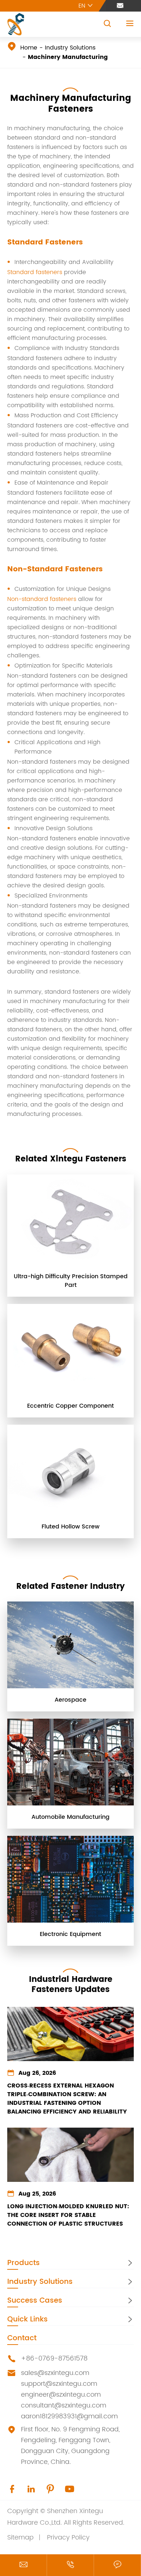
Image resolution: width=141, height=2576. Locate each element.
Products (23, 2263)
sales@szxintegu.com (55, 2373)
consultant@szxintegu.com (64, 2406)
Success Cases (35, 2301)
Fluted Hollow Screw (70, 1527)
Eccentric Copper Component (70, 1406)
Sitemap (20, 2537)
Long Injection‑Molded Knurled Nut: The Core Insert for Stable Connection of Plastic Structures (68, 2215)
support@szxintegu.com (59, 2384)
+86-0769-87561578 (54, 2359)
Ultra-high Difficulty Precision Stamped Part (71, 1281)
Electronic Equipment (70, 1934)
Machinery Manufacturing (68, 57)
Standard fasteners (35, 272)
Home (29, 48)
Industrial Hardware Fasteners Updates (71, 1985)
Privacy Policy (68, 2537)
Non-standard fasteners (42, 599)
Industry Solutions (70, 48)
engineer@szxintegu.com (61, 2395)
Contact (22, 2338)
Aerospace (70, 1700)
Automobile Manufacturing (70, 1817)
